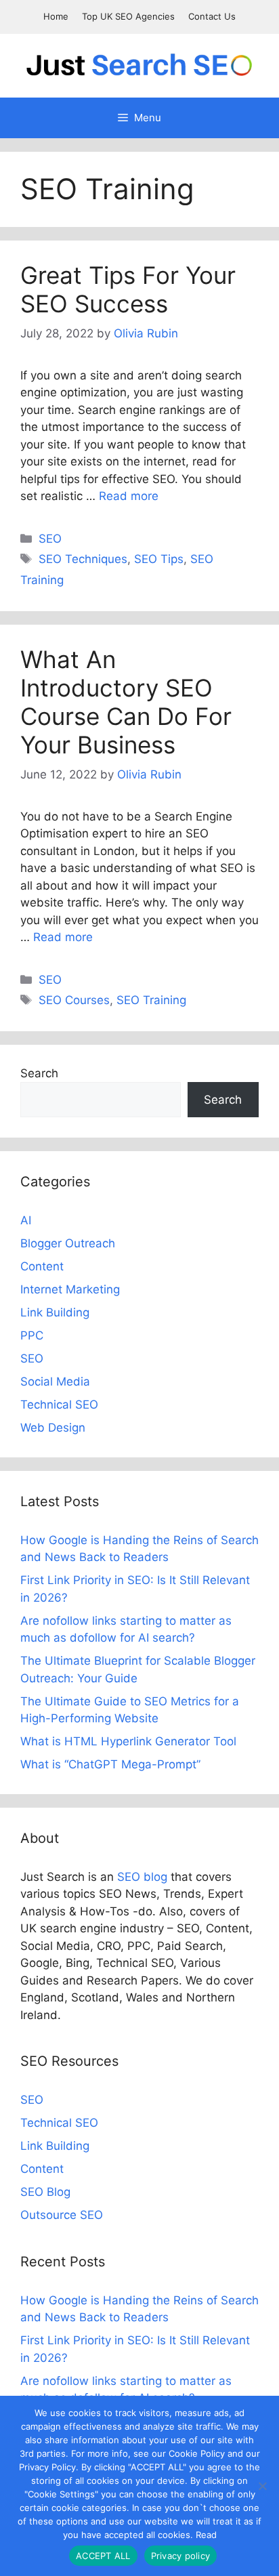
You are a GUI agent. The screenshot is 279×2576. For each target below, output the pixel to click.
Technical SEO (59, 1405)
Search (39, 1073)
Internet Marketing (70, 1289)
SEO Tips (159, 559)
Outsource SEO (62, 2215)
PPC (32, 1335)
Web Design (53, 1428)
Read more (129, 496)
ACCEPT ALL (103, 2556)
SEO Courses (74, 1000)
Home (56, 16)
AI (26, 1220)
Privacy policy (181, 2556)
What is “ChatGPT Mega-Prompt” (110, 1764)
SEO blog (142, 1877)
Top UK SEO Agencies (128, 16)
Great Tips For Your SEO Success (128, 289)
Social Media (55, 1382)
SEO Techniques (83, 559)
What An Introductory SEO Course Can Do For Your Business (126, 702)
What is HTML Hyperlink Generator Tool (128, 1741)
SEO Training (151, 1000)
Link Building (55, 1312)
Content (42, 1266)
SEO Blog (45, 2192)
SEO (50, 539)
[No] (262, 2486)
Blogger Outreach (68, 1243)
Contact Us (212, 16)
